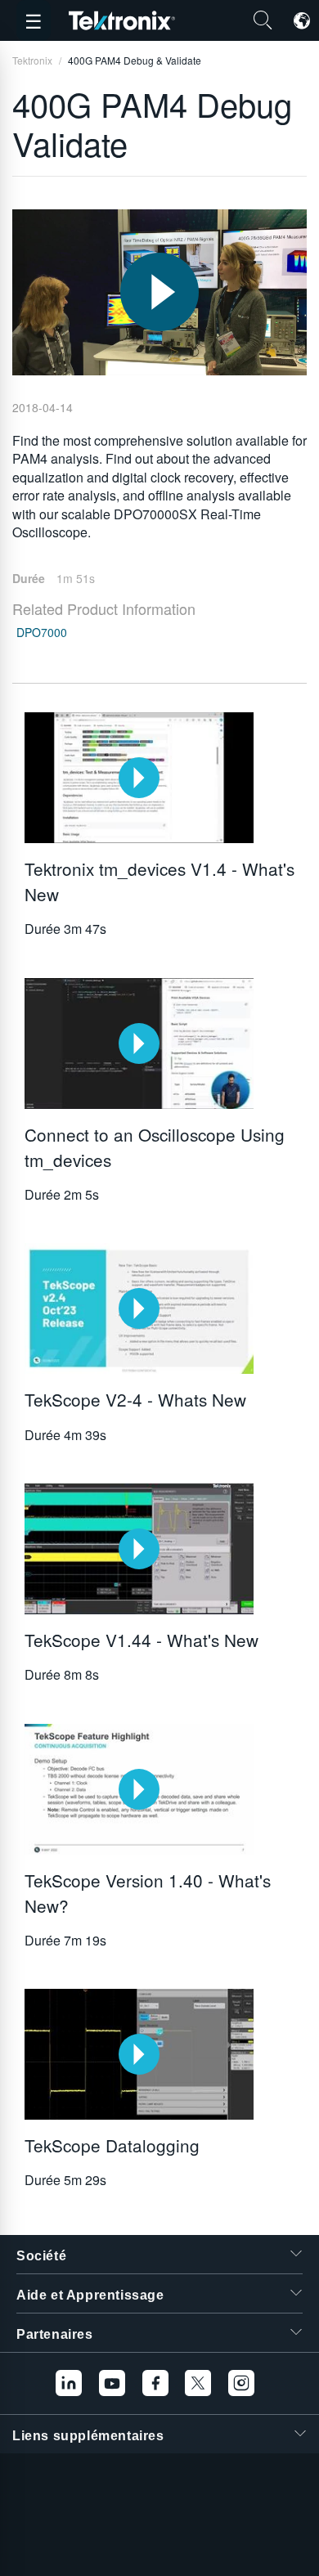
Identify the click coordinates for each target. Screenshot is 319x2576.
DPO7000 (42, 632)
